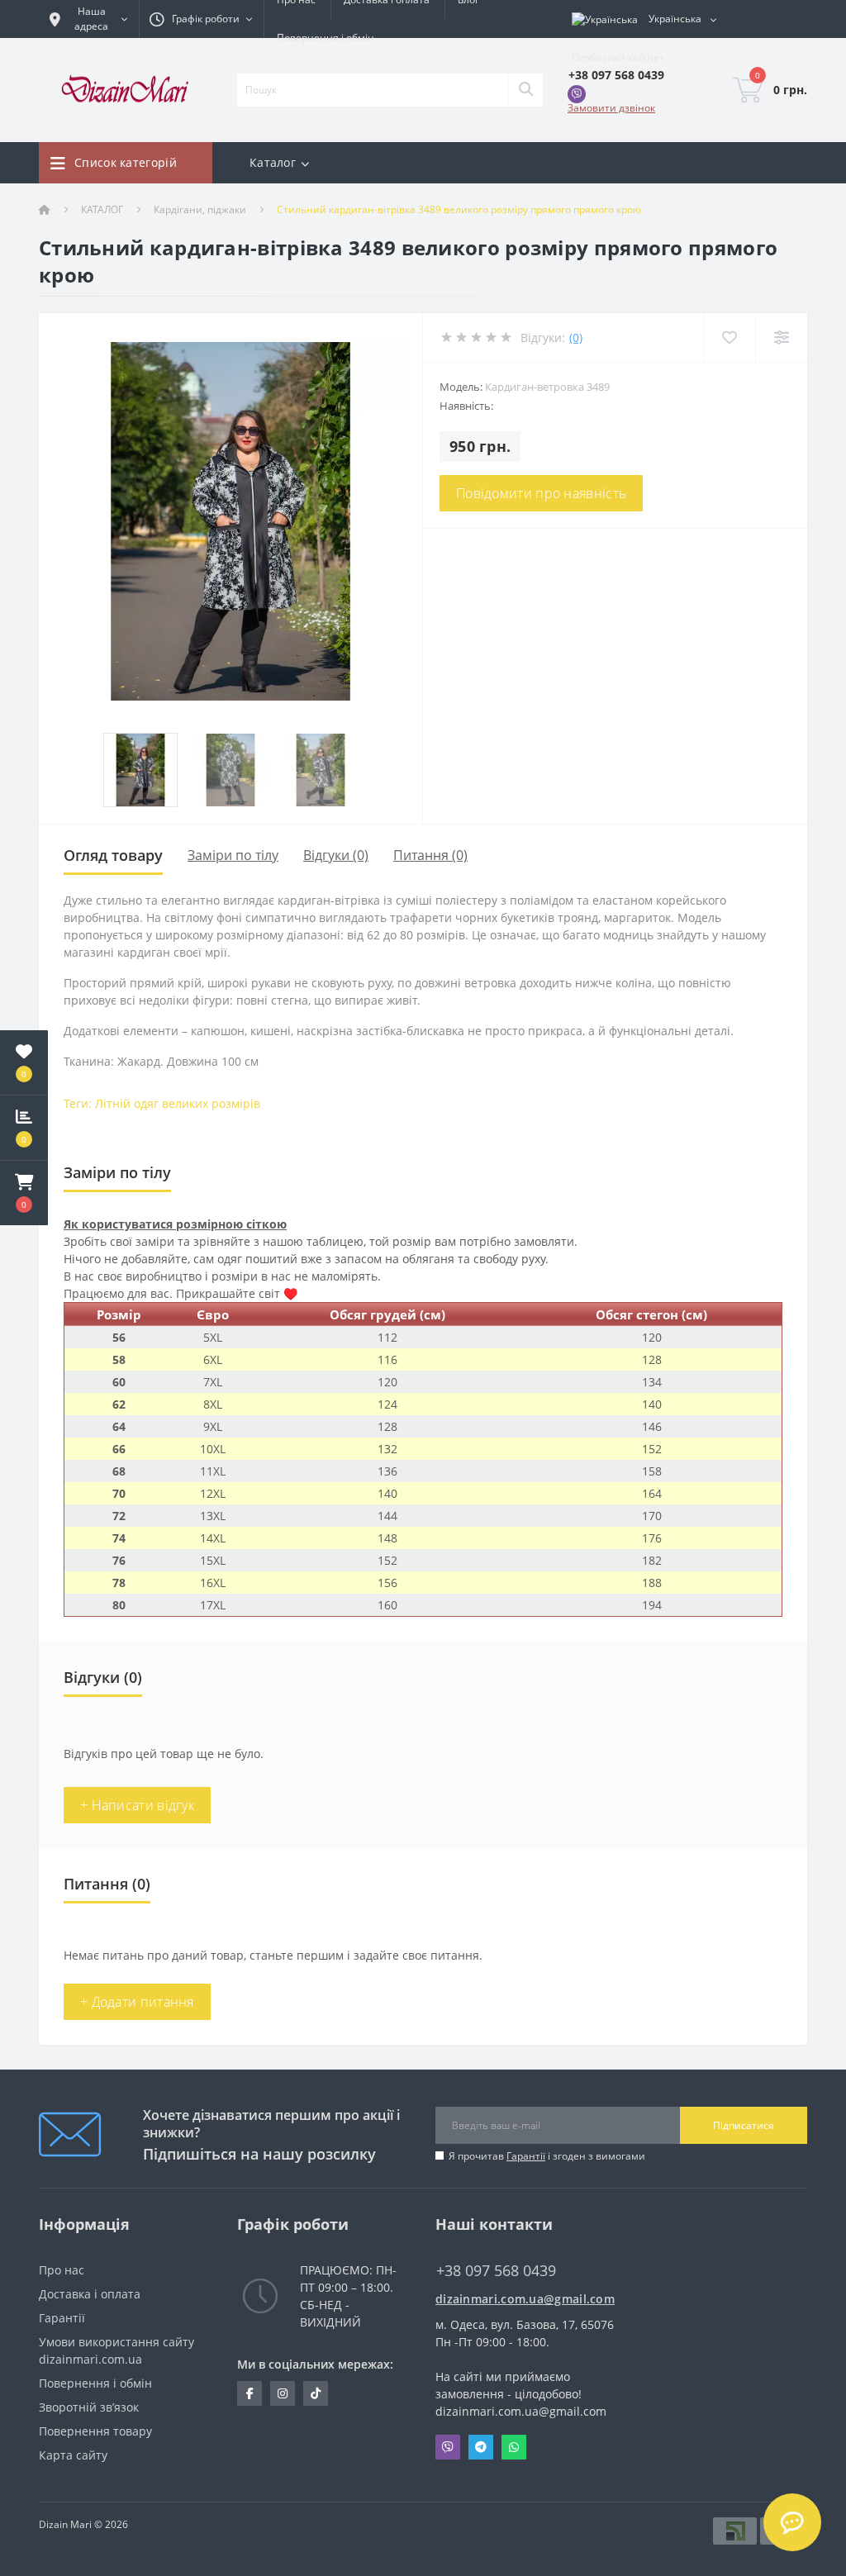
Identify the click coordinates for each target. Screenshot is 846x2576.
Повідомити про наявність (541, 493)
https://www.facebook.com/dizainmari (250, 2393)
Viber (448, 2447)
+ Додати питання (137, 2002)
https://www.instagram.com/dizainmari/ (283, 2393)
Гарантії (526, 2156)
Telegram (481, 2447)
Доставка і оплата (90, 2294)
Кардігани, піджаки (200, 209)
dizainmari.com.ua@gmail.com (522, 2299)
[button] (24, 1193)
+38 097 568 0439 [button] (496, 2271)
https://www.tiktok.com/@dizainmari (316, 2393)
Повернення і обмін (326, 38)
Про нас (62, 2270)
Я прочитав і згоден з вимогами (547, 2156)
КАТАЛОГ (102, 209)
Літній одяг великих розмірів (178, 1103)
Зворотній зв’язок (89, 2407)
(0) (576, 337)
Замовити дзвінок (611, 108)
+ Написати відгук (137, 1805)
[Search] (525, 90)
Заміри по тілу (233, 855)
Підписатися (744, 2125)
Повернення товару (95, 2431)
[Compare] (781, 337)
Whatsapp (514, 2447)
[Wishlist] (729, 337)
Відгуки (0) (336, 855)
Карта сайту (73, 2455)
